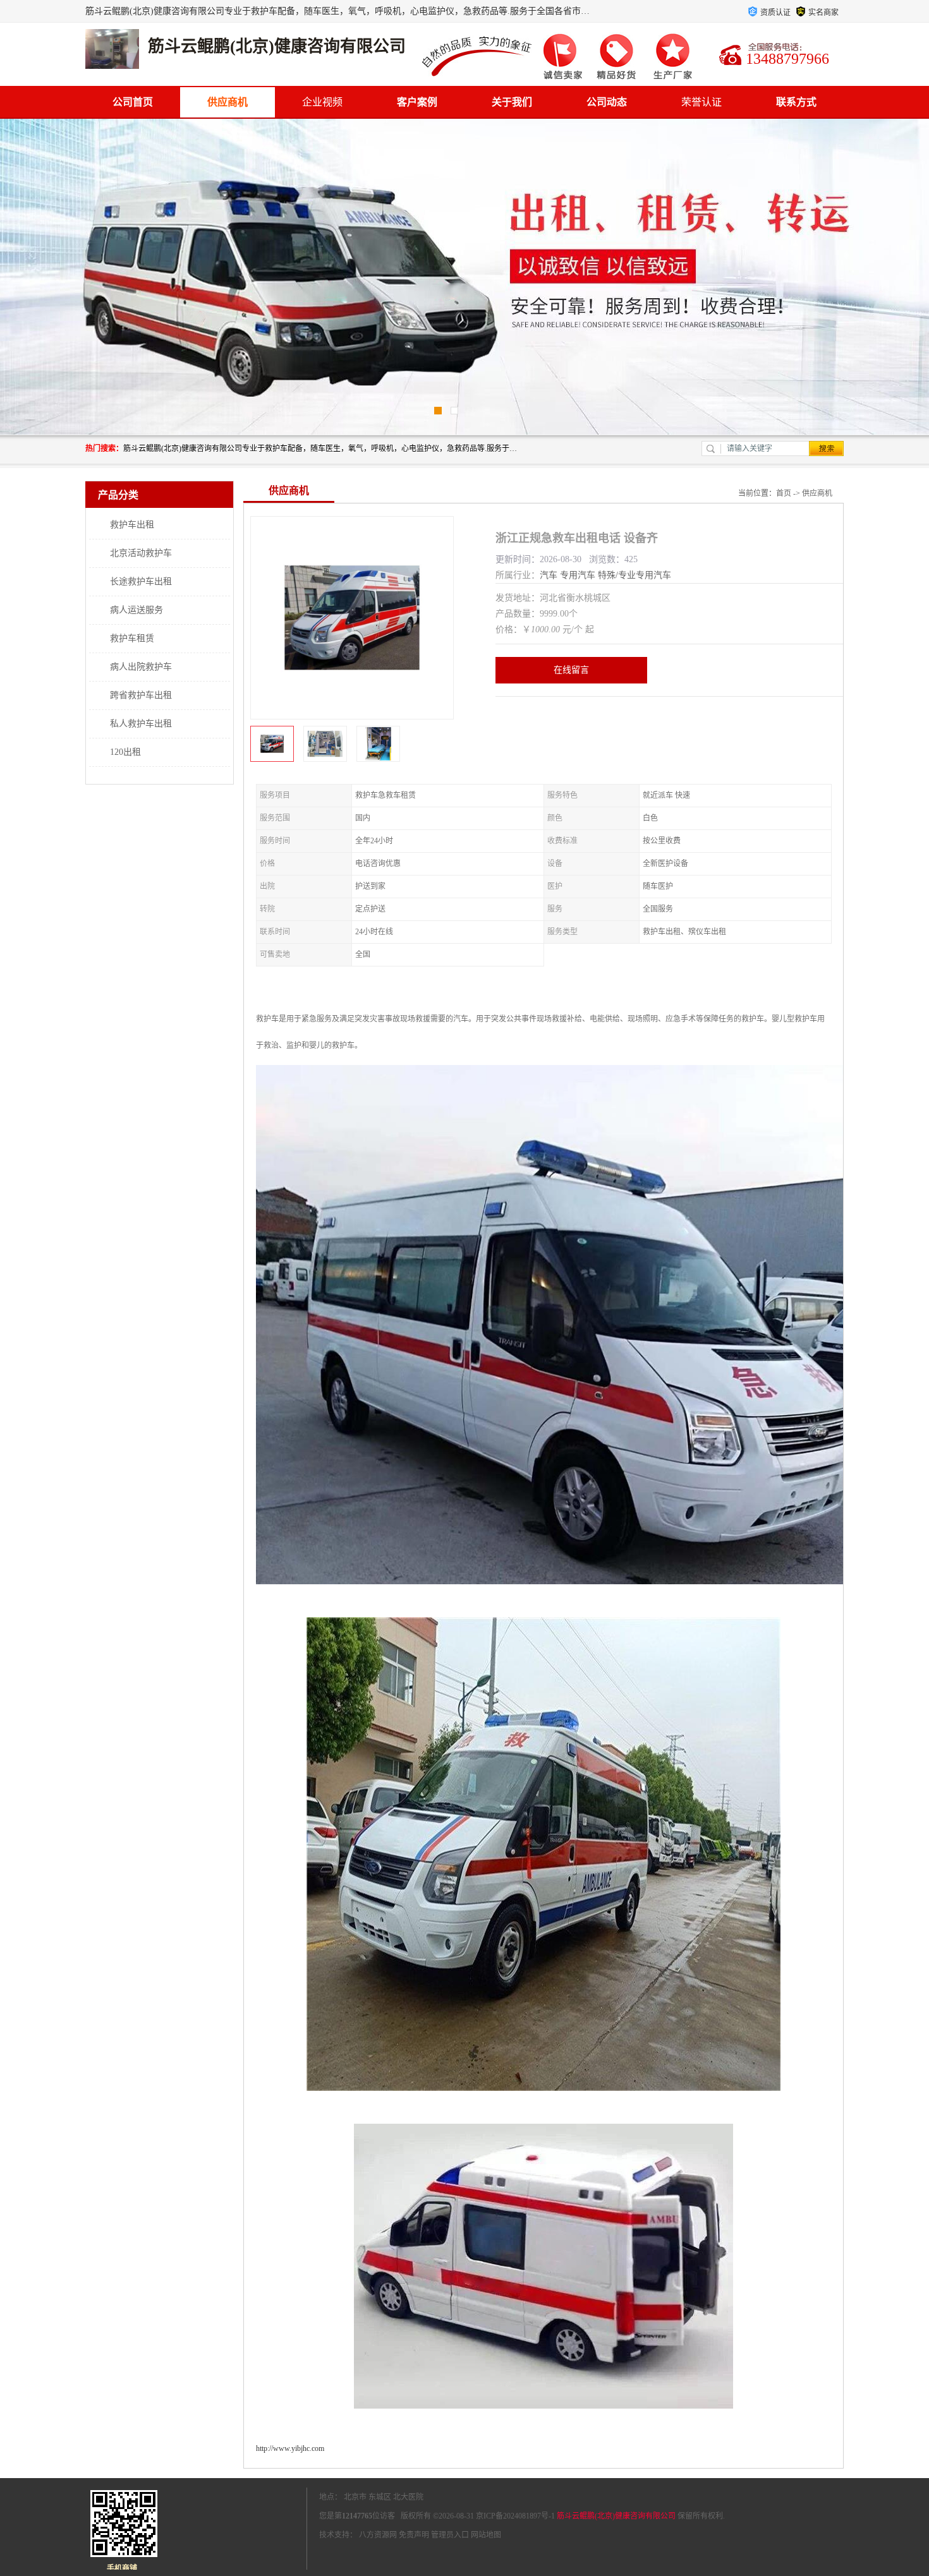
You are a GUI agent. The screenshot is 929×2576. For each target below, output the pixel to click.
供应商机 (228, 102)
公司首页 (133, 102)
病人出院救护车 (141, 667)
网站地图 (486, 2535)
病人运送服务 (137, 610)
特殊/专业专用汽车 (635, 575)
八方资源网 (378, 2535)
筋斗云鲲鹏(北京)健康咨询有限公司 (616, 2516)
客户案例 (417, 102)
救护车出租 (132, 525)
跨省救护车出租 (141, 695)
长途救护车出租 (141, 581)
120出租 (125, 752)
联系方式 (796, 102)
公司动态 (607, 102)
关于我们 (512, 102)
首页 (784, 493)
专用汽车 (578, 575)
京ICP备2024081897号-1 (515, 2516)
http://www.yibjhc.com (290, 2448)
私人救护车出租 (141, 724)
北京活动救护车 (141, 553)
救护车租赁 (132, 638)
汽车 (549, 575)
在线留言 (571, 670)
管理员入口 (450, 2535)
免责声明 (414, 2535)
